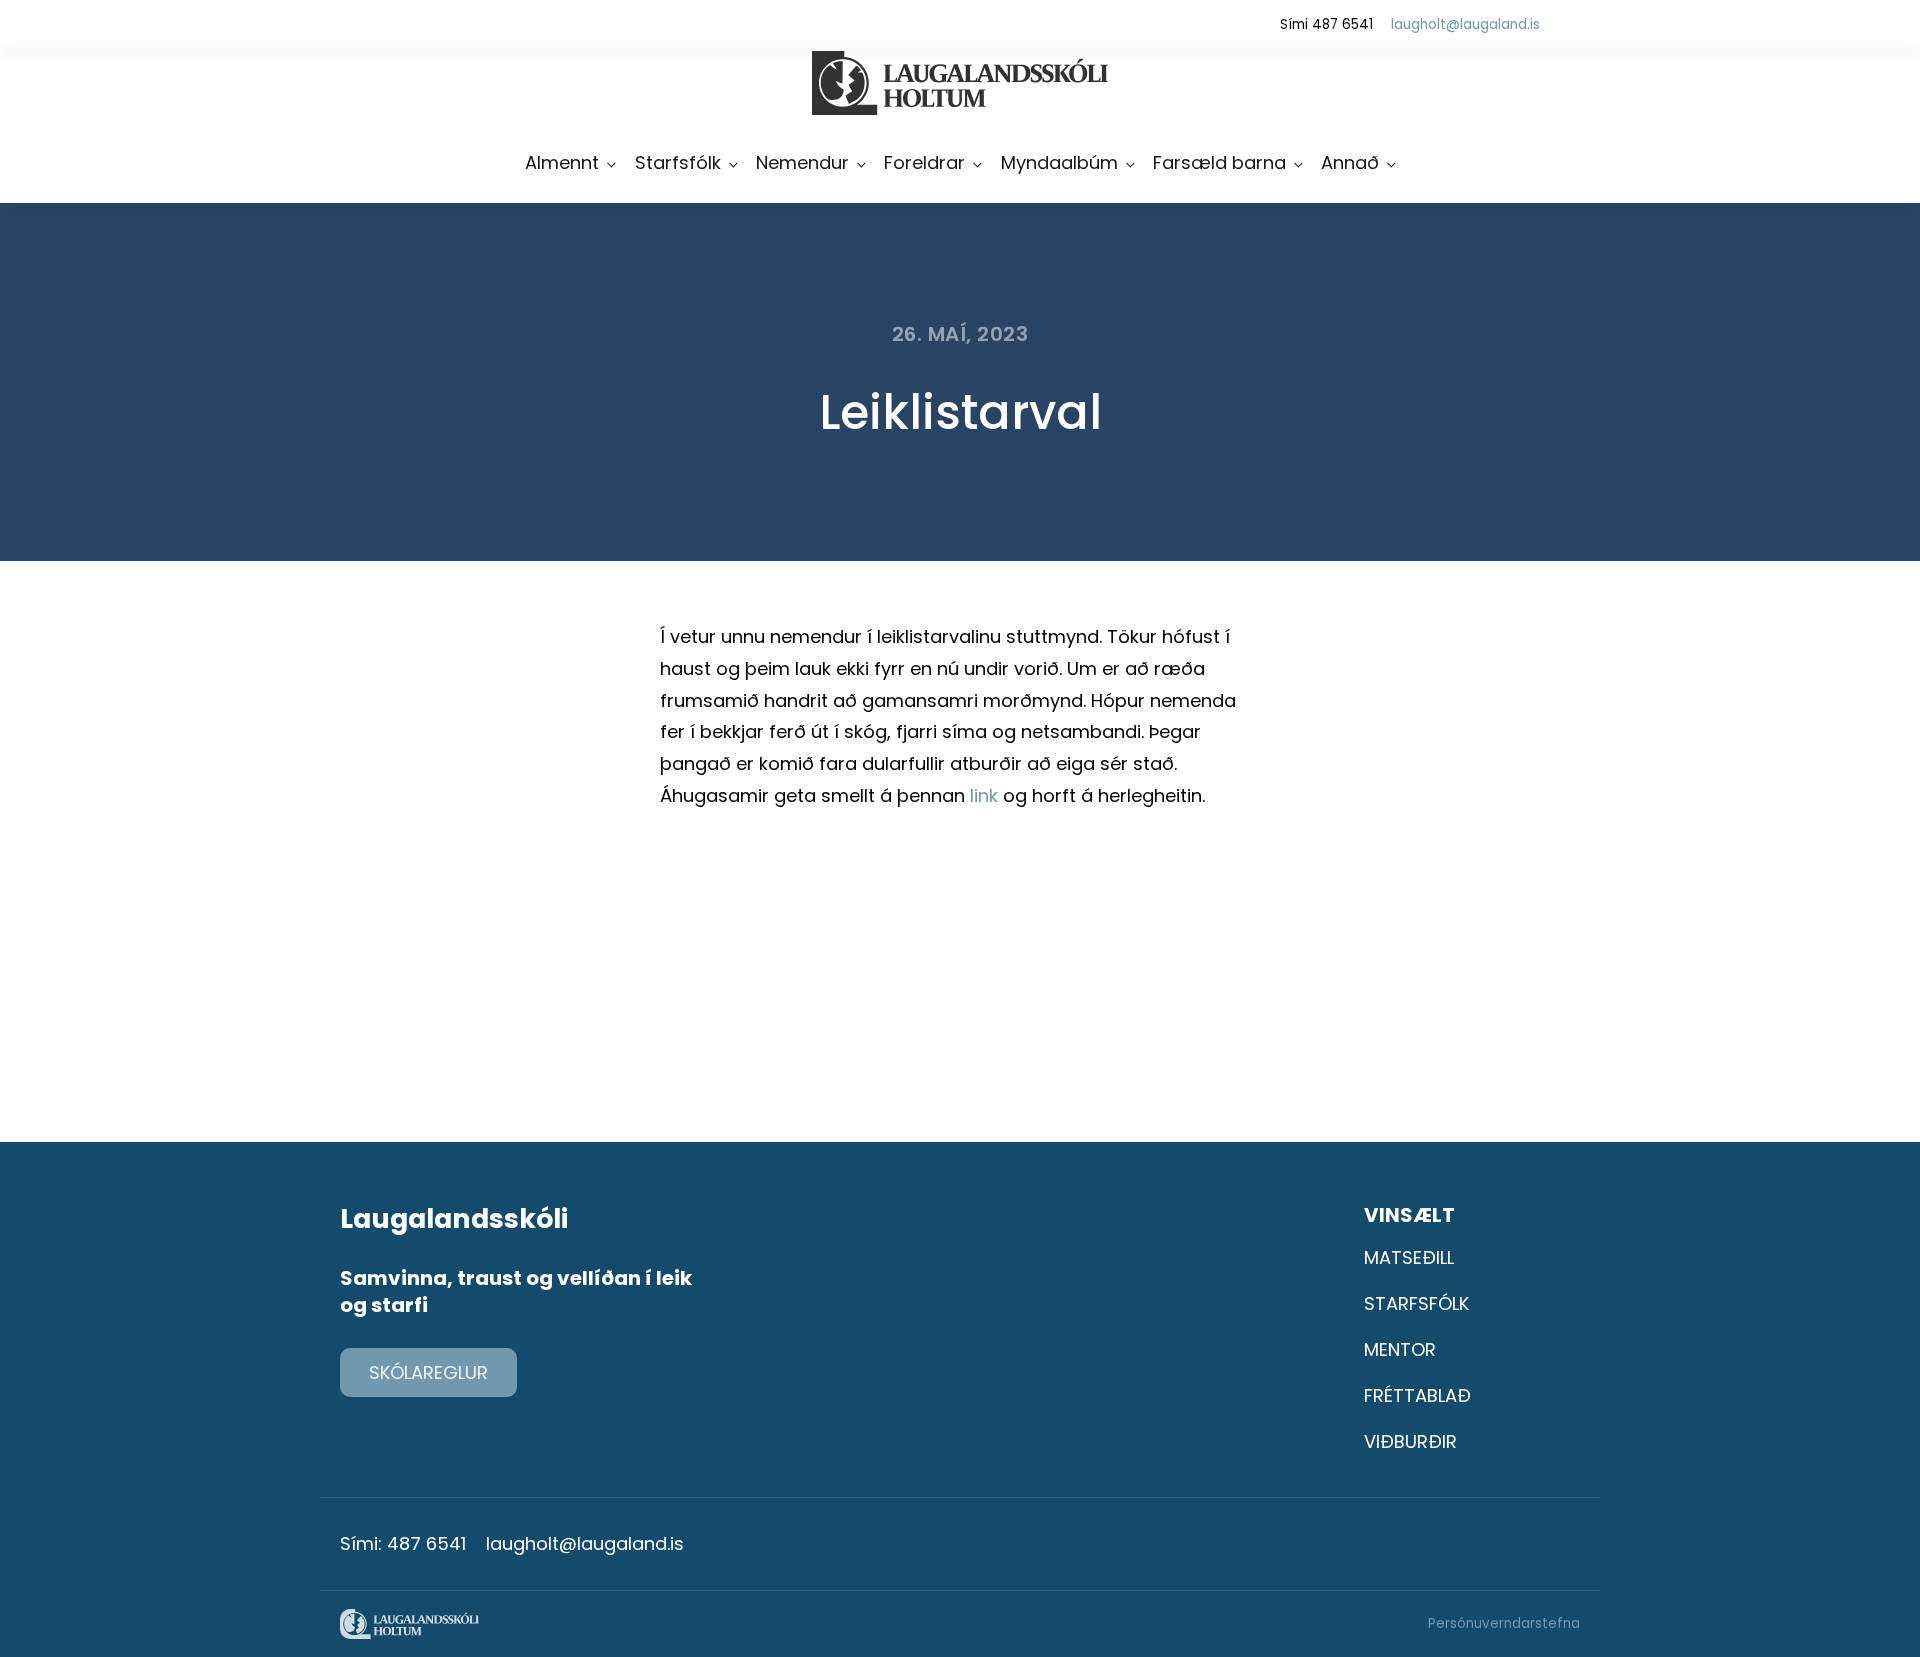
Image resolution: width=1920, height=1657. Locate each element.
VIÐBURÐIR (1410, 1441)
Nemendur (802, 162)
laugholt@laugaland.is (1465, 24)
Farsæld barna (1219, 162)
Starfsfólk (678, 162)
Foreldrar (924, 162)
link (984, 795)
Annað (1350, 162)
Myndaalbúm (1059, 162)
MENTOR (1400, 1349)
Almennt (562, 162)
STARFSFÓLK (1416, 1303)
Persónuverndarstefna (1504, 1623)
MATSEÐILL (1409, 1257)
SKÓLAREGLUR (428, 1372)
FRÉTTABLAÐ (1417, 1395)
